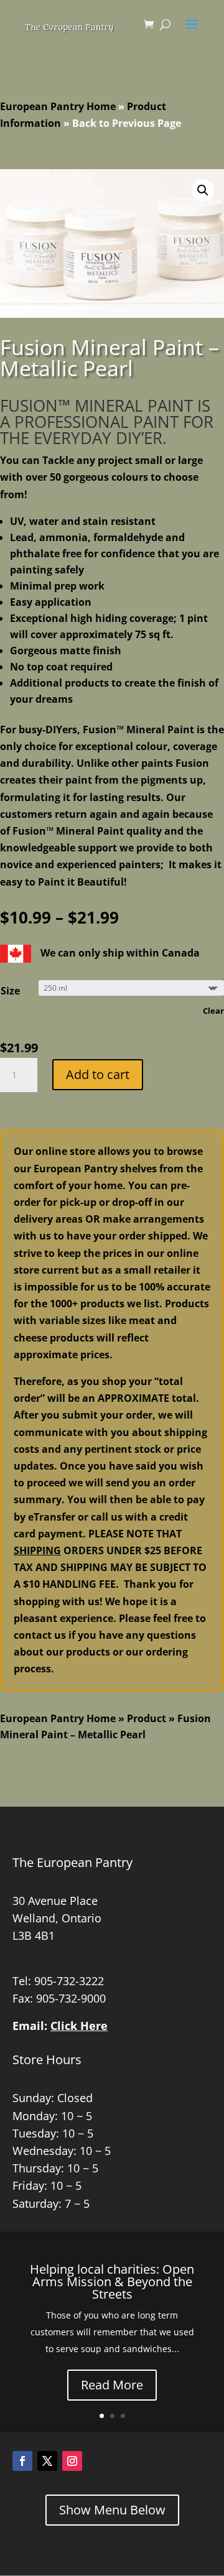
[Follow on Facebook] (22, 2461)
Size (10, 991)
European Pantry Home (58, 106)
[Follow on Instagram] (72, 2461)
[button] (203, 190)
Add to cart (98, 1074)
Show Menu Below (112, 2510)
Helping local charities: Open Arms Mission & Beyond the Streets (112, 2282)
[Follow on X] (47, 2461)
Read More (112, 2385)
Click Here (79, 2026)
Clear (213, 1011)
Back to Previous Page (127, 123)
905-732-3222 (69, 1981)
